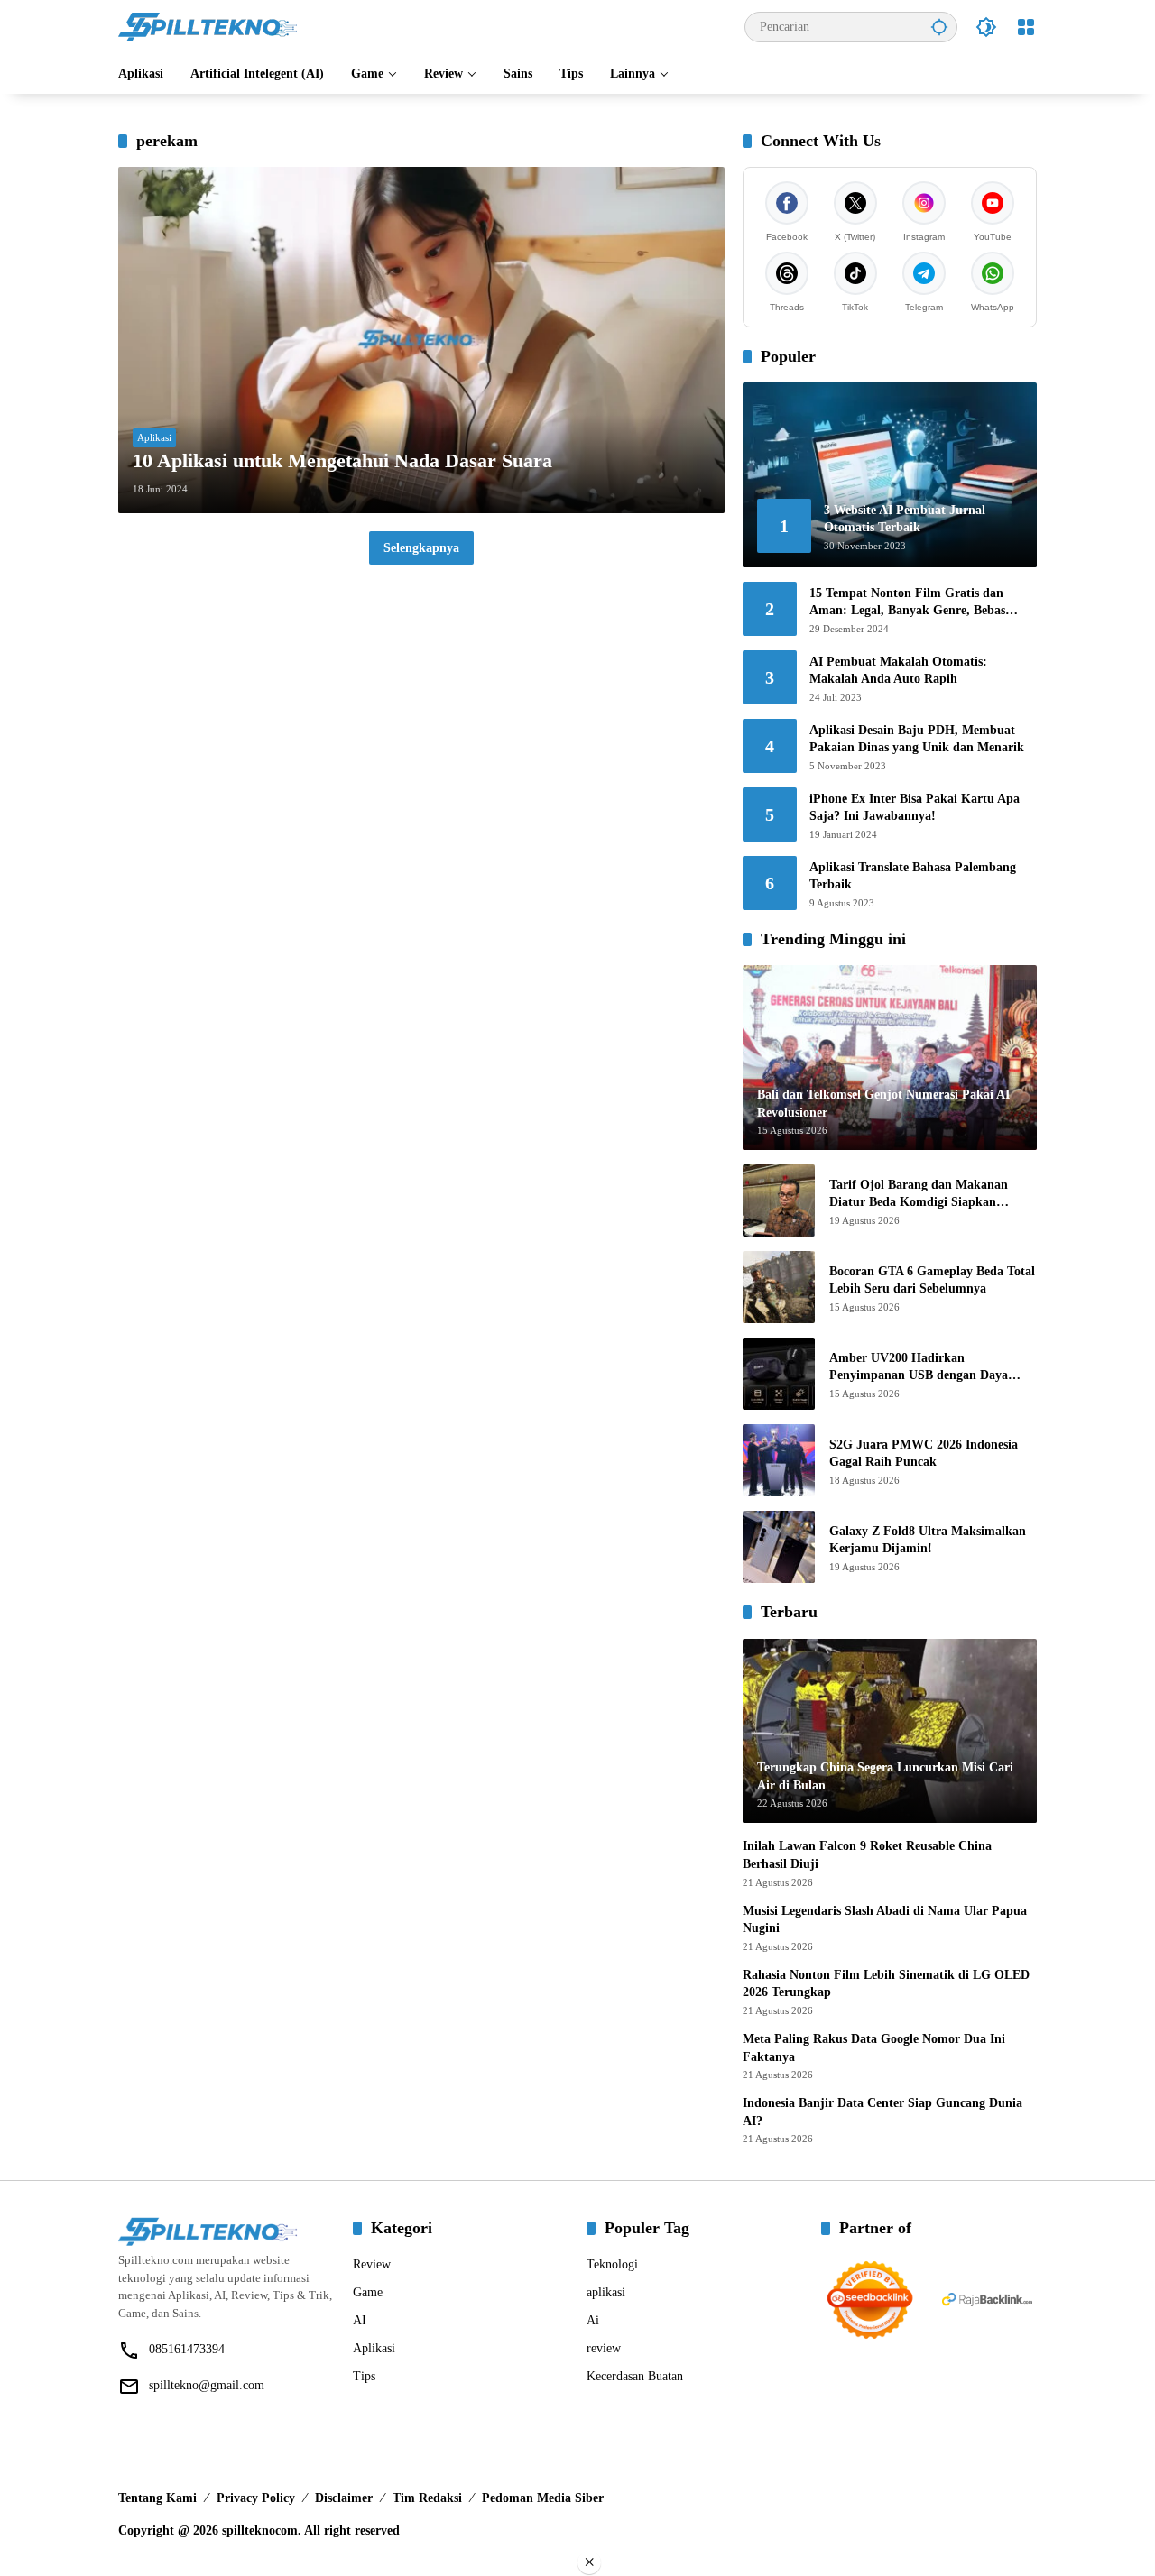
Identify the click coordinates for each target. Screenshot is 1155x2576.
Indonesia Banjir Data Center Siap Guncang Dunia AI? (882, 2112)
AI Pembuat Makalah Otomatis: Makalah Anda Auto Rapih (898, 671)
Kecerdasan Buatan (635, 2376)
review (604, 2348)
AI (360, 2320)
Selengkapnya (421, 548)
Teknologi (612, 2264)
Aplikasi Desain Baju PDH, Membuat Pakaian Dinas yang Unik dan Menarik (917, 739)
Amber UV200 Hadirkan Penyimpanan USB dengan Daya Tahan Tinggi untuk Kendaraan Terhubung (919, 1368)
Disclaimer (344, 2498)
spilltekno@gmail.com (207, 2385)
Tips (364, 2376)
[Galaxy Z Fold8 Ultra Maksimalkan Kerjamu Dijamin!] (779, 1547)
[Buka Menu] (1026, 27)
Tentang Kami (157, 2498)
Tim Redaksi (427, 2498)
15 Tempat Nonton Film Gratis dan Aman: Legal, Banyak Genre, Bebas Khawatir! (907, 603)
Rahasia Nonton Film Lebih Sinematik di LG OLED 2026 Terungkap (886, 1984)
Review (372, 2264)
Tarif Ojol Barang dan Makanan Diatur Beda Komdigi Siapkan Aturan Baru (919, 1195)
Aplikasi (154, 437)
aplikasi (606, 2292)
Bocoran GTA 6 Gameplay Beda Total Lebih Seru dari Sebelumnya (932, 1280)
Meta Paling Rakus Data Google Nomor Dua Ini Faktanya (874, 2048)
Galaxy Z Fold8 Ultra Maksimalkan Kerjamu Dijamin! (928, 1540)
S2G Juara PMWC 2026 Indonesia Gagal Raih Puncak (924, 1454)
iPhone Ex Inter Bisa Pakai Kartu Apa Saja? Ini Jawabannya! (915, 808)
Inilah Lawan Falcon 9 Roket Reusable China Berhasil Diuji (867, 1855)
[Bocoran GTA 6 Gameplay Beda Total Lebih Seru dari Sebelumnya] (779, 1287)
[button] (939, 27)
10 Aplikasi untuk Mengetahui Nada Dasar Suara (342, 460)
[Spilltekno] (208, 26)
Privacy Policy (256, 2498)
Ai (593, 2320)
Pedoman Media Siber (543, 2498)
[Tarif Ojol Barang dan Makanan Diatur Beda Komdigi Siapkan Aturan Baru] (779, 1201)
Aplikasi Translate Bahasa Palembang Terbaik (913, 876)
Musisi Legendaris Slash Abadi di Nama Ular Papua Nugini (885, 1920)
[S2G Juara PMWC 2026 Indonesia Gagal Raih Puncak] (779, 1460)
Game (368, 2292)
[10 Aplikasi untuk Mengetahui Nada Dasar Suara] (421, 340)
